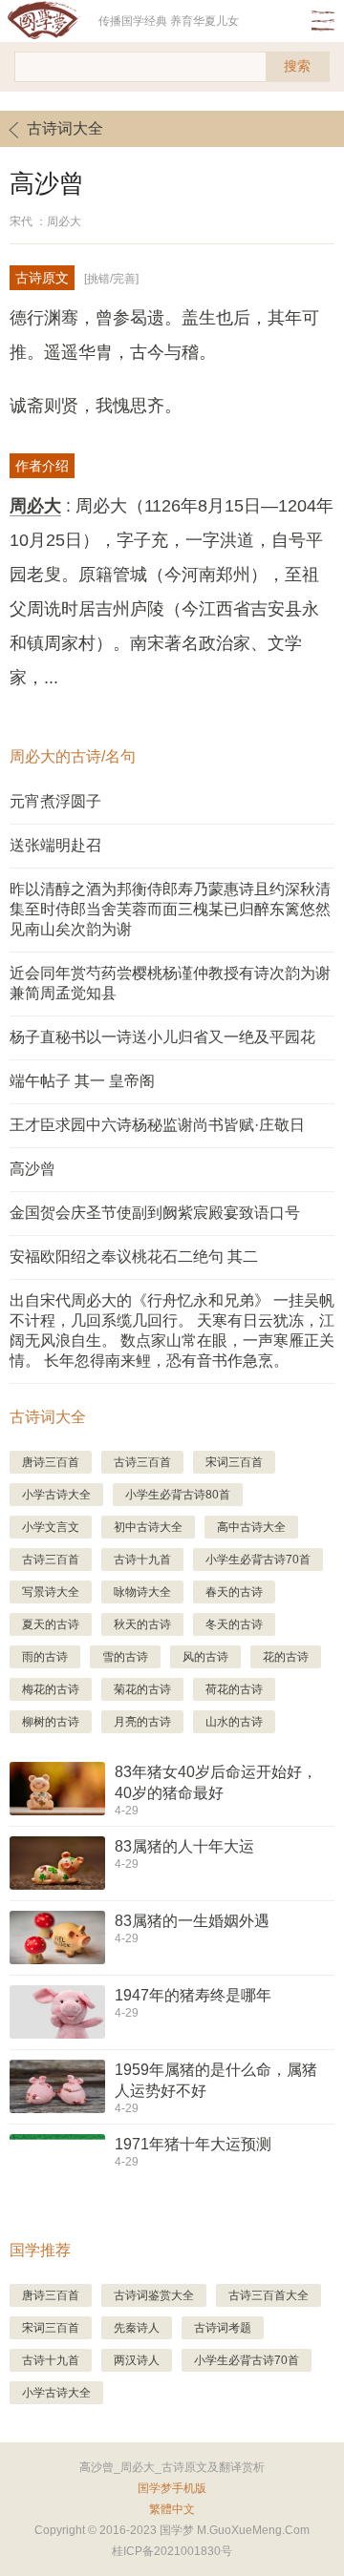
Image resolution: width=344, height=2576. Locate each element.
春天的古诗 (234, 1592)
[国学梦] (49, 21)
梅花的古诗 (51, 1689)
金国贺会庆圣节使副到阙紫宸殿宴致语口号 (155, 1213)
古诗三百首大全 (269, 2295)
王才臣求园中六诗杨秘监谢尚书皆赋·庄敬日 (157, 1125)
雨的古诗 (45, 1657)
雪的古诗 (125, 1657)
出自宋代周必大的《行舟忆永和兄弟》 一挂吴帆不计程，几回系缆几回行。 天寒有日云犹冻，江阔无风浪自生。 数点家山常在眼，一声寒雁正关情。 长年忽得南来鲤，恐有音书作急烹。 (172, 1330)
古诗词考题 (223, 2328)
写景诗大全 (51, 1592)
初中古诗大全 (148, 1527)
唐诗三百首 (51, 1462)
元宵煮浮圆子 (55, 801)
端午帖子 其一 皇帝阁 (82, 1081)
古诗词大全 (65, 128)
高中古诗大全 (251, 1527)
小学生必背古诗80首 (178, 1495)
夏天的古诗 (51, 1624)
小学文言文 (51, 1527)
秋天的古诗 (142, 1624)
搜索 (297, 66)
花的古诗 (286, 1657)
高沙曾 (32, 1169)
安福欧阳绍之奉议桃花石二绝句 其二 (134, 1257)
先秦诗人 (137, 2328)
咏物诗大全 (142, 1592)
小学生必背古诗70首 (258, 1560)
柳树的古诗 (51, 1722)
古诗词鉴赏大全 (154, 2295)
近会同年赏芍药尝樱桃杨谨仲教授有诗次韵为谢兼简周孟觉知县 (170, 983)
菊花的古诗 (142, 1689)
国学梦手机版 (172, 2488)
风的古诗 (205, 1657)
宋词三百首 (234, 1462)
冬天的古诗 (234, 1624)
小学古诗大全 (56, 1495)
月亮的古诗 (142, 1722)
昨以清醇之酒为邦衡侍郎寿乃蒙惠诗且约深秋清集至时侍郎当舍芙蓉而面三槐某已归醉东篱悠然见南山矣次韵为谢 (170, 909)
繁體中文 (172, 2509)
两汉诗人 (137, 2360)
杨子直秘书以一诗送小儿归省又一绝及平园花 (162, 1037)
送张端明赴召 (55, 845)
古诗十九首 (142, 1560)
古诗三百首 (142, 1462)
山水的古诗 (234, 1722)
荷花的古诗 (234, 1689)
